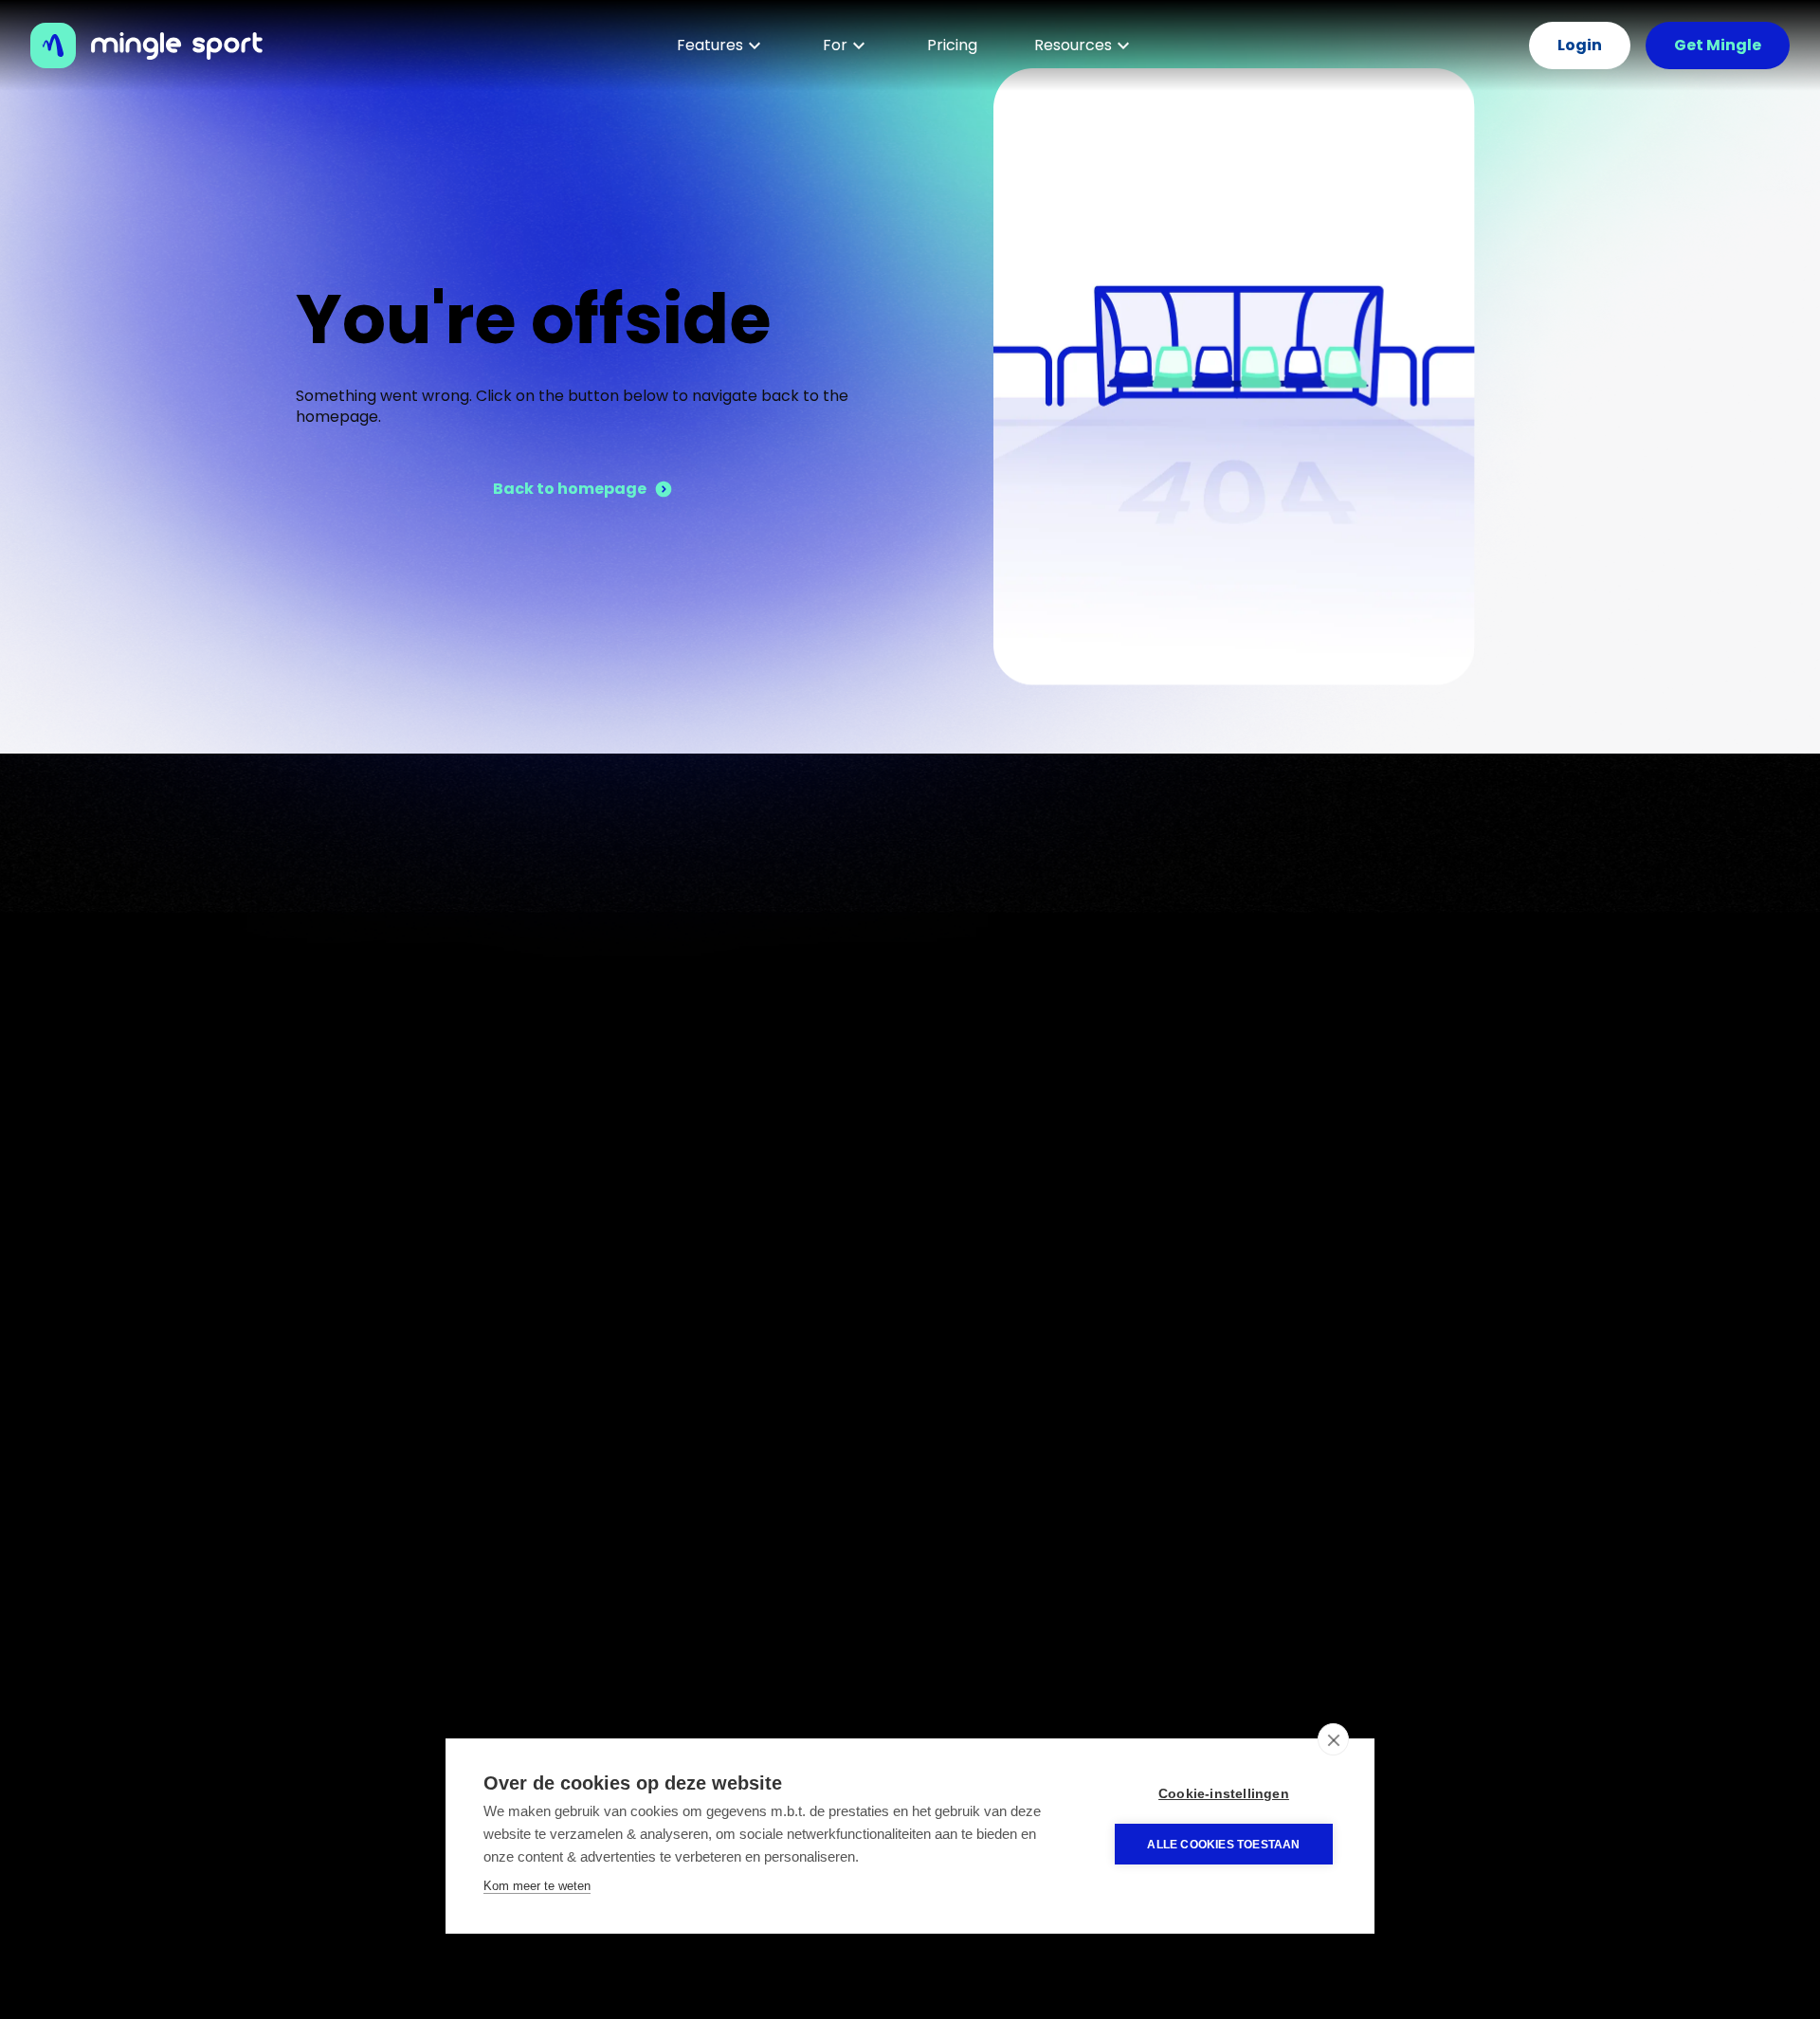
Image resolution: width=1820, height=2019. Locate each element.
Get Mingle (1718, 45)
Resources (1073, 45)
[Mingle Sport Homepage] (156, 45)
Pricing (952, 45)
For (835, 45)
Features (710, 45)
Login (1580, 45)
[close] (1333, 1739)
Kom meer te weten (537, 1886)
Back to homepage (570, 489)
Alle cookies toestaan (1223, 1845)
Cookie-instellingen (1224, 1794)
